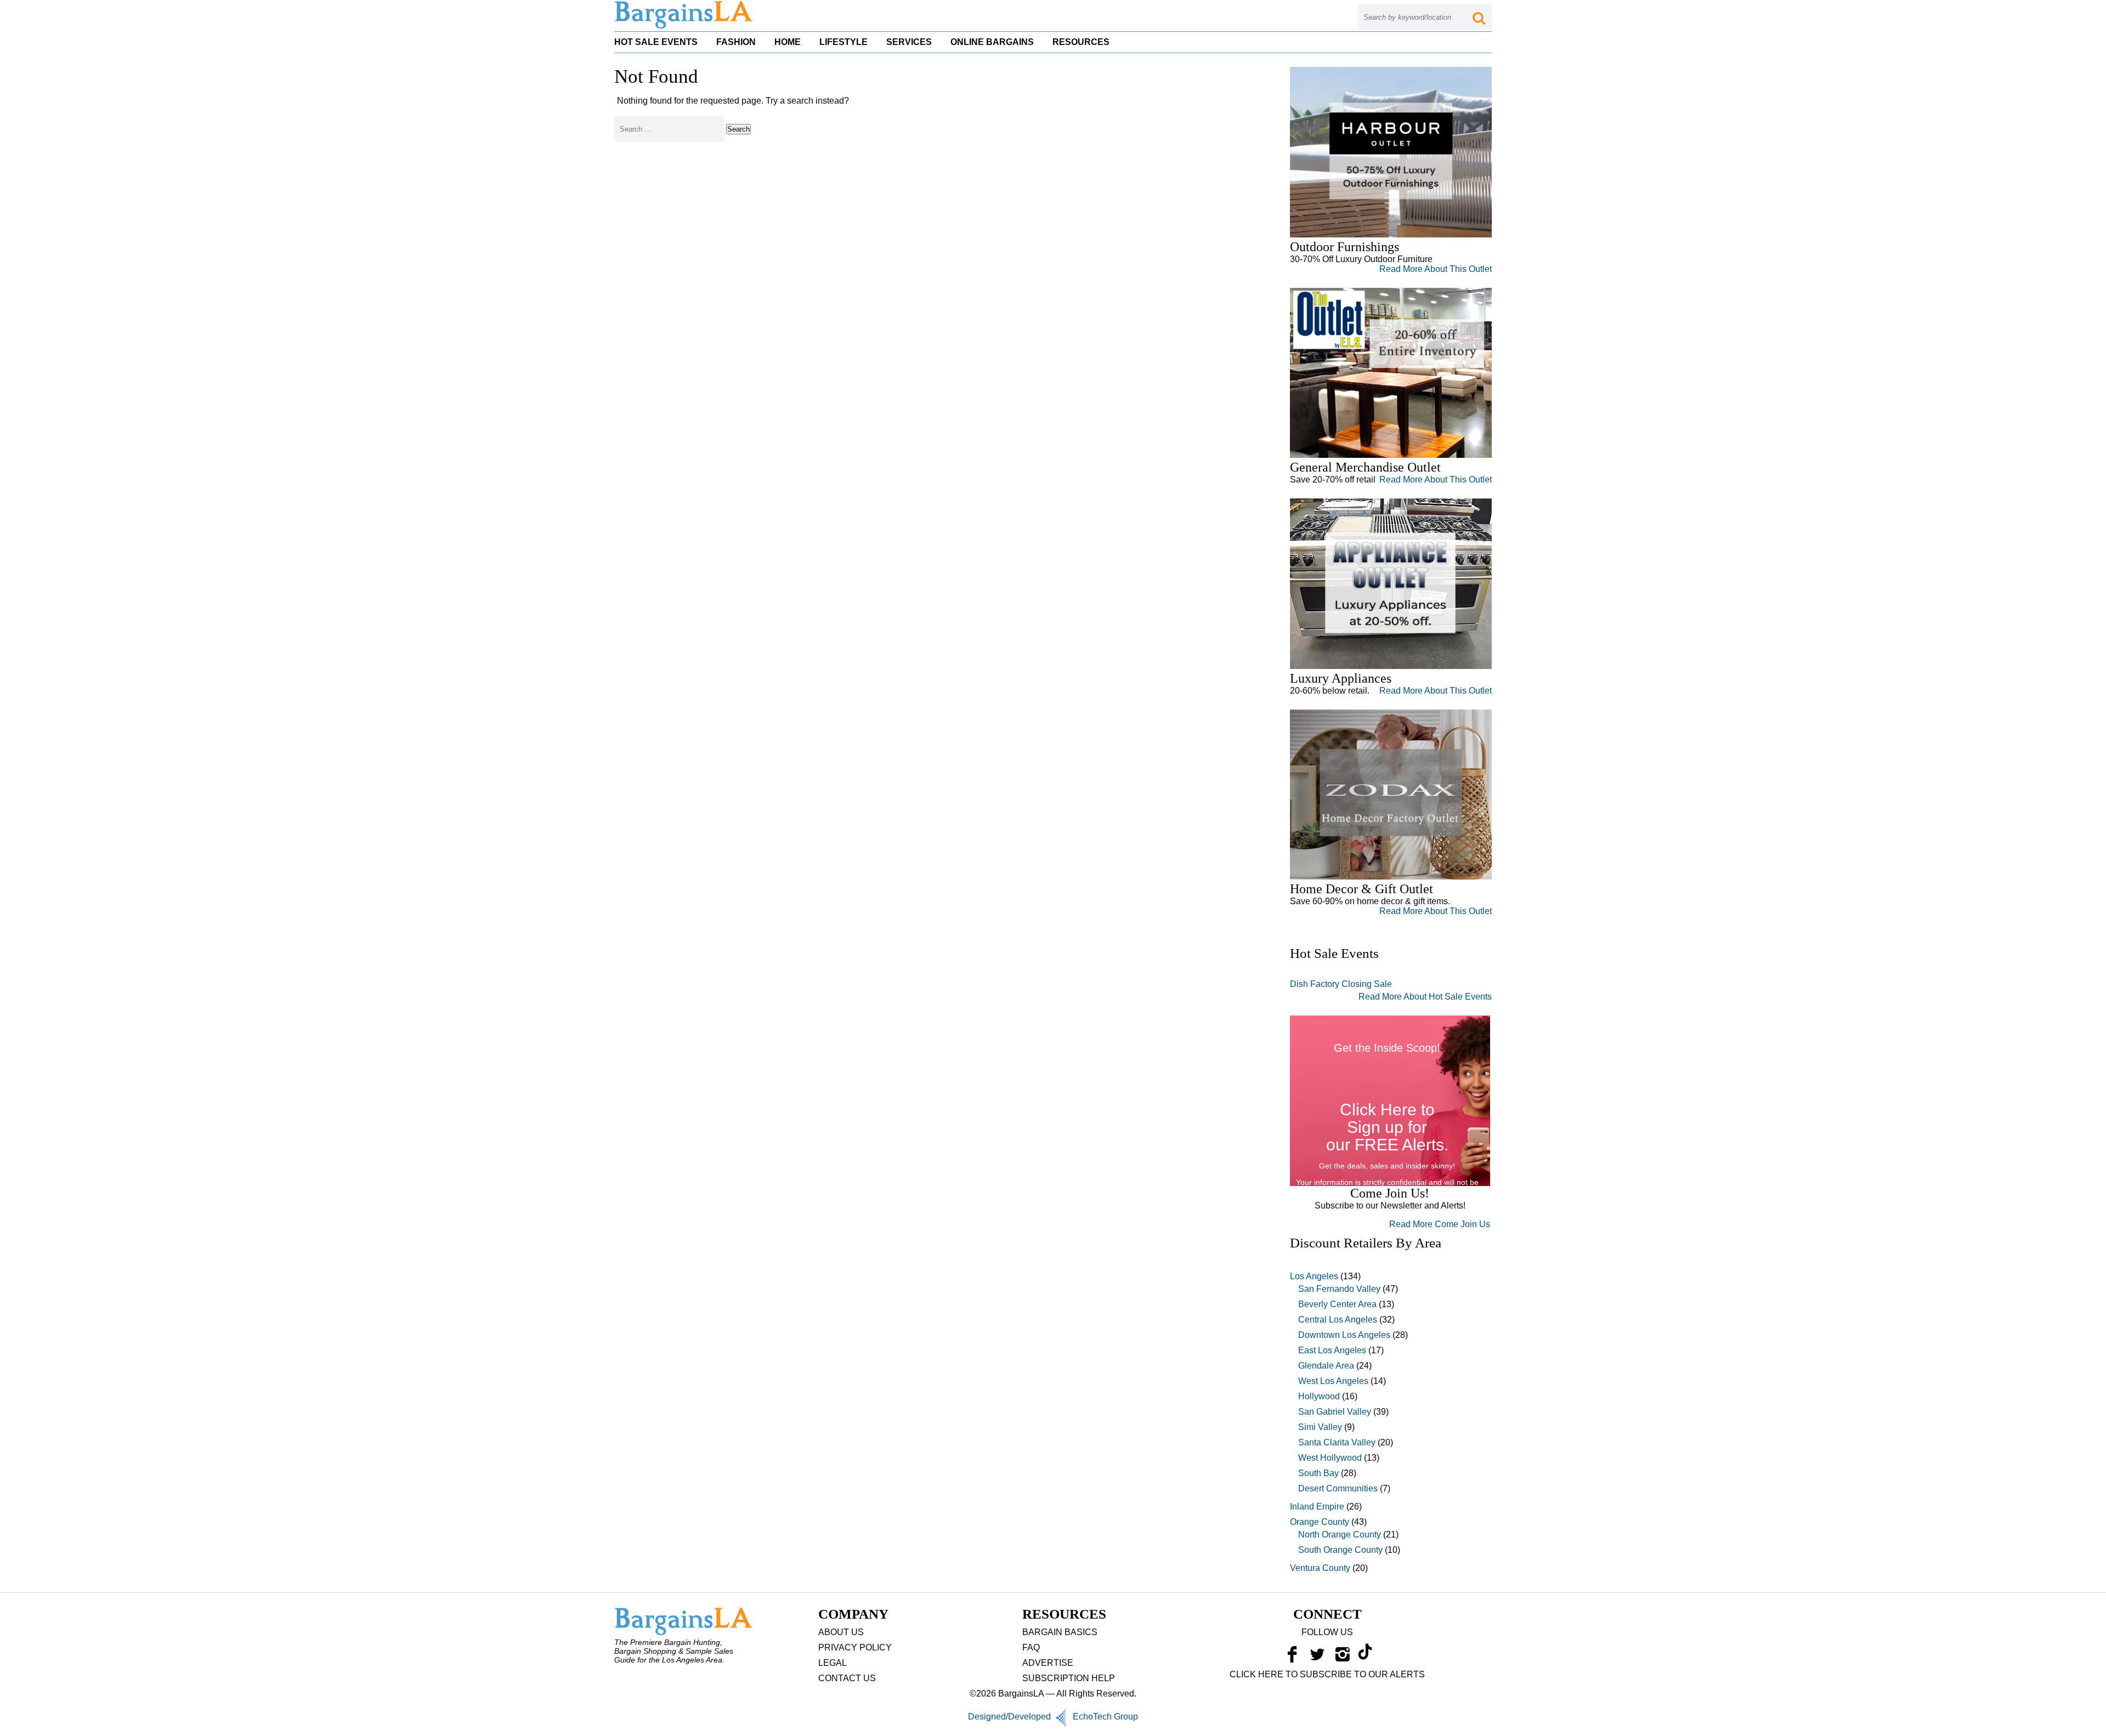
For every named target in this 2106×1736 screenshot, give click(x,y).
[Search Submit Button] (1479, 17)
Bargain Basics (1060, 1632)
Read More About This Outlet (1436, 269)
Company (853, 1614)
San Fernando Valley (1339, 1289)
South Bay (1318, 1473)
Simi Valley (1320, 1427)
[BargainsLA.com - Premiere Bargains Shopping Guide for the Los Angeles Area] (684, 26)
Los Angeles (1314, 1276)
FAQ (1031, 1647)
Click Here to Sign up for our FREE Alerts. (1387, 1127)
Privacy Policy (855, 1647)
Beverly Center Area (1337, 1304)
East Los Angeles (1332, 1350)
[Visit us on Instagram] (1343, 1657)
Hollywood (1319, 1396)
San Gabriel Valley (1335, 1412)
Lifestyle (843, 42)
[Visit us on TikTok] (1365, 1657)
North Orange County (1340, 1534)
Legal (833, 1663)
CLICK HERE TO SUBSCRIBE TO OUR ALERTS (1327, 1674)
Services (909, 42)
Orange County (1320, 1522)
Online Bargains (992, 42)
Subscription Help (1069, 1678)
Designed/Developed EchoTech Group (1053, 1717)
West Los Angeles (1333, 1381)
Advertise (1048, 1663)
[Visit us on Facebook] (1292, 1657)
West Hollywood (1330, 1458)
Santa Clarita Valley (1337, 1442)
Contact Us (847, 1678)
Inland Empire (1317, 1507)
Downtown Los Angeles (1344, 1335)
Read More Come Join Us (1440, 1224)
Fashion (736, 42)
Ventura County (1320, 1568)
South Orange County (1340, 1550)
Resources (1081, 42)
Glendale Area (1326, 1366)
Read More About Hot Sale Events (1425, 997)
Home (788, 42)
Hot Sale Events (656, 42)
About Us (841, 1632)
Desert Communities (1338, 1488)
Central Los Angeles (1338, 1320)
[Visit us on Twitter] (1317, 1657)
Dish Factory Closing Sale (1341, 984)
